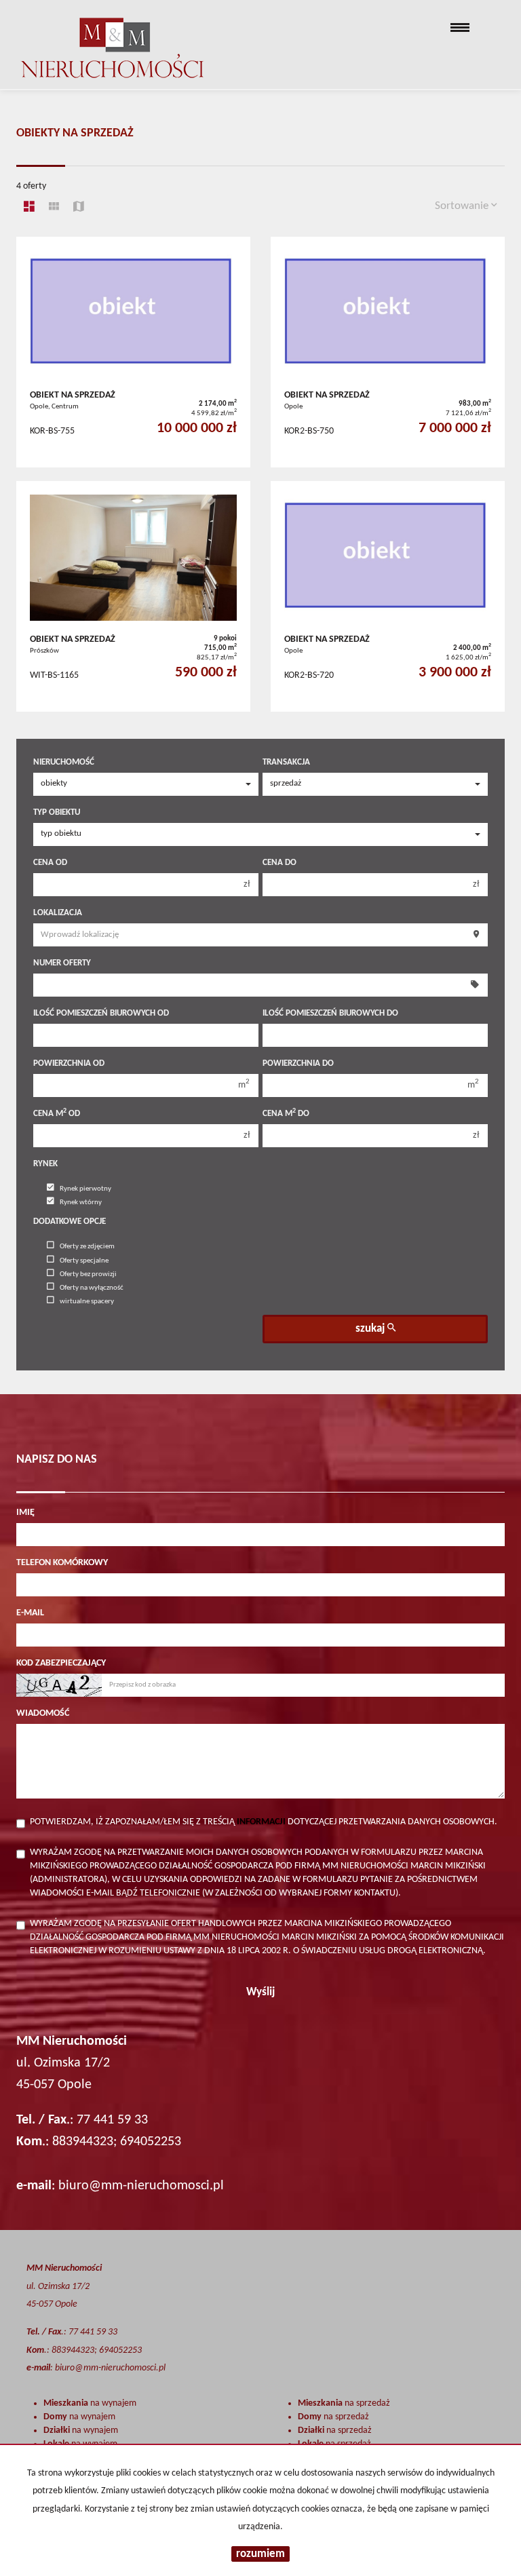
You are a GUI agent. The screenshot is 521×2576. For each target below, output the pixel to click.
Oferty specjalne (84, 1261)
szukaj (371, 1329)
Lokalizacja (58, 913)
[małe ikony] (54, 208)
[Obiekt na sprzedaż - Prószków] (133, 596)
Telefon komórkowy (62, 1563)
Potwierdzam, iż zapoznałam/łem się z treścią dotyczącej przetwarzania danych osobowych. (264, 1822)
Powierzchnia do (298, 1063)
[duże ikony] (29, 208)
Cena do (279, 863)
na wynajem (90, 2403)
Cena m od (57, 1113)
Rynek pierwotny (85, 1189)
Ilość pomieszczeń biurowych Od (101, 1013)
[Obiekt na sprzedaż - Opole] (388, 352)
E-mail (30, 1613)
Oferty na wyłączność (92, 1288)
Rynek (45, 1164)
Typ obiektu (57, 812)
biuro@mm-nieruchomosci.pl (141, 2186)
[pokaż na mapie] (79, 208)
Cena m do (286, 1113)
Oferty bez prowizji (88, 1274)
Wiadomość (43, 1713)
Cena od (50, 863)
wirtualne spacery (87, 1302)
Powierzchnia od (69, 1063)
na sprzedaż (344, 2403)
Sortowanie (463, 206)
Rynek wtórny (81, 1203)
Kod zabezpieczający (61, 1663)
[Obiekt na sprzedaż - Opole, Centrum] (133, 352)
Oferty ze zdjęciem (87, 1247)
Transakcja (286, 762)
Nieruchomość (64, 762)
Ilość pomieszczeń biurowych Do (330, 1013)
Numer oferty (62, 963)
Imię (25, 1513)
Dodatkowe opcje (70, 1222)
